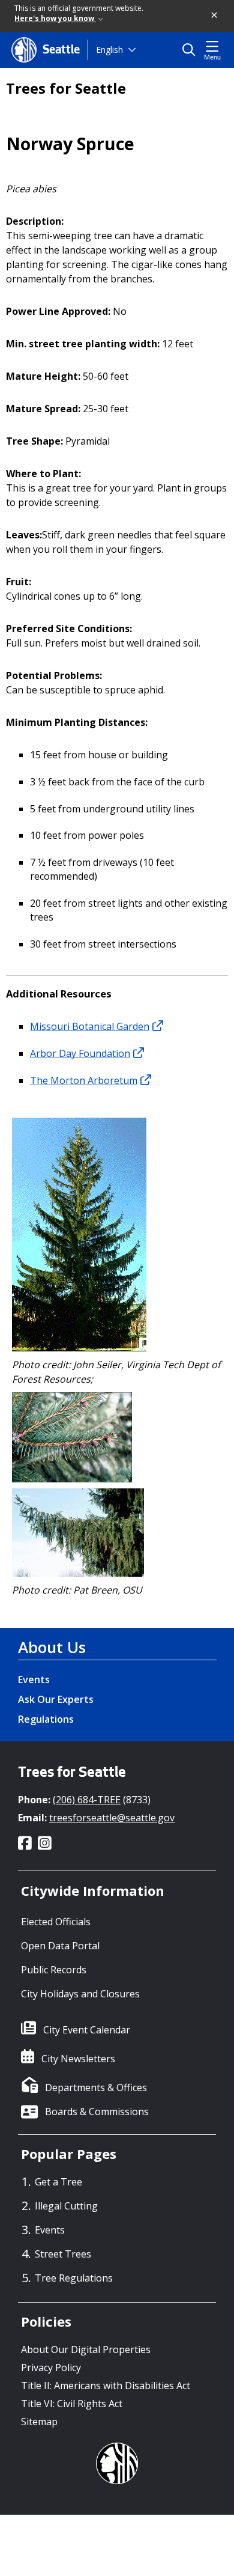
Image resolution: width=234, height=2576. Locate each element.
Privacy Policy (51, 2367)
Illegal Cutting (66, 2206)
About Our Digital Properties (86, 2349)
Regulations (46, 1719)
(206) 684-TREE (87, 1800)
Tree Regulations (74, 2278)
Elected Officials (56, 1922)
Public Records (54, 1970)
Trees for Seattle (66, 88)
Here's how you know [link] (55, 18)
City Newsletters (78, 2059)
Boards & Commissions (97, 2112)
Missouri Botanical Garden (90, 1026)
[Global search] (192, 50)
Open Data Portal (60, 1946)
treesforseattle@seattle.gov (112, 1818)
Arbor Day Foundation (80, 1053)
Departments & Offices (96, 2087)
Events (34, 1679)
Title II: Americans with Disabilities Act (106, 2386)
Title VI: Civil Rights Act (72, 2404)
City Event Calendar (87, 2030)
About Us (52, 1647)
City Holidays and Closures (80, 1994)
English (109, 50)
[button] (215, 16)
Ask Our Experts (56, 1699)
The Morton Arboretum (84, 1080)
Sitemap (39, 2422)
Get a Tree (58, 2182)
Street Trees (63, 2254)
